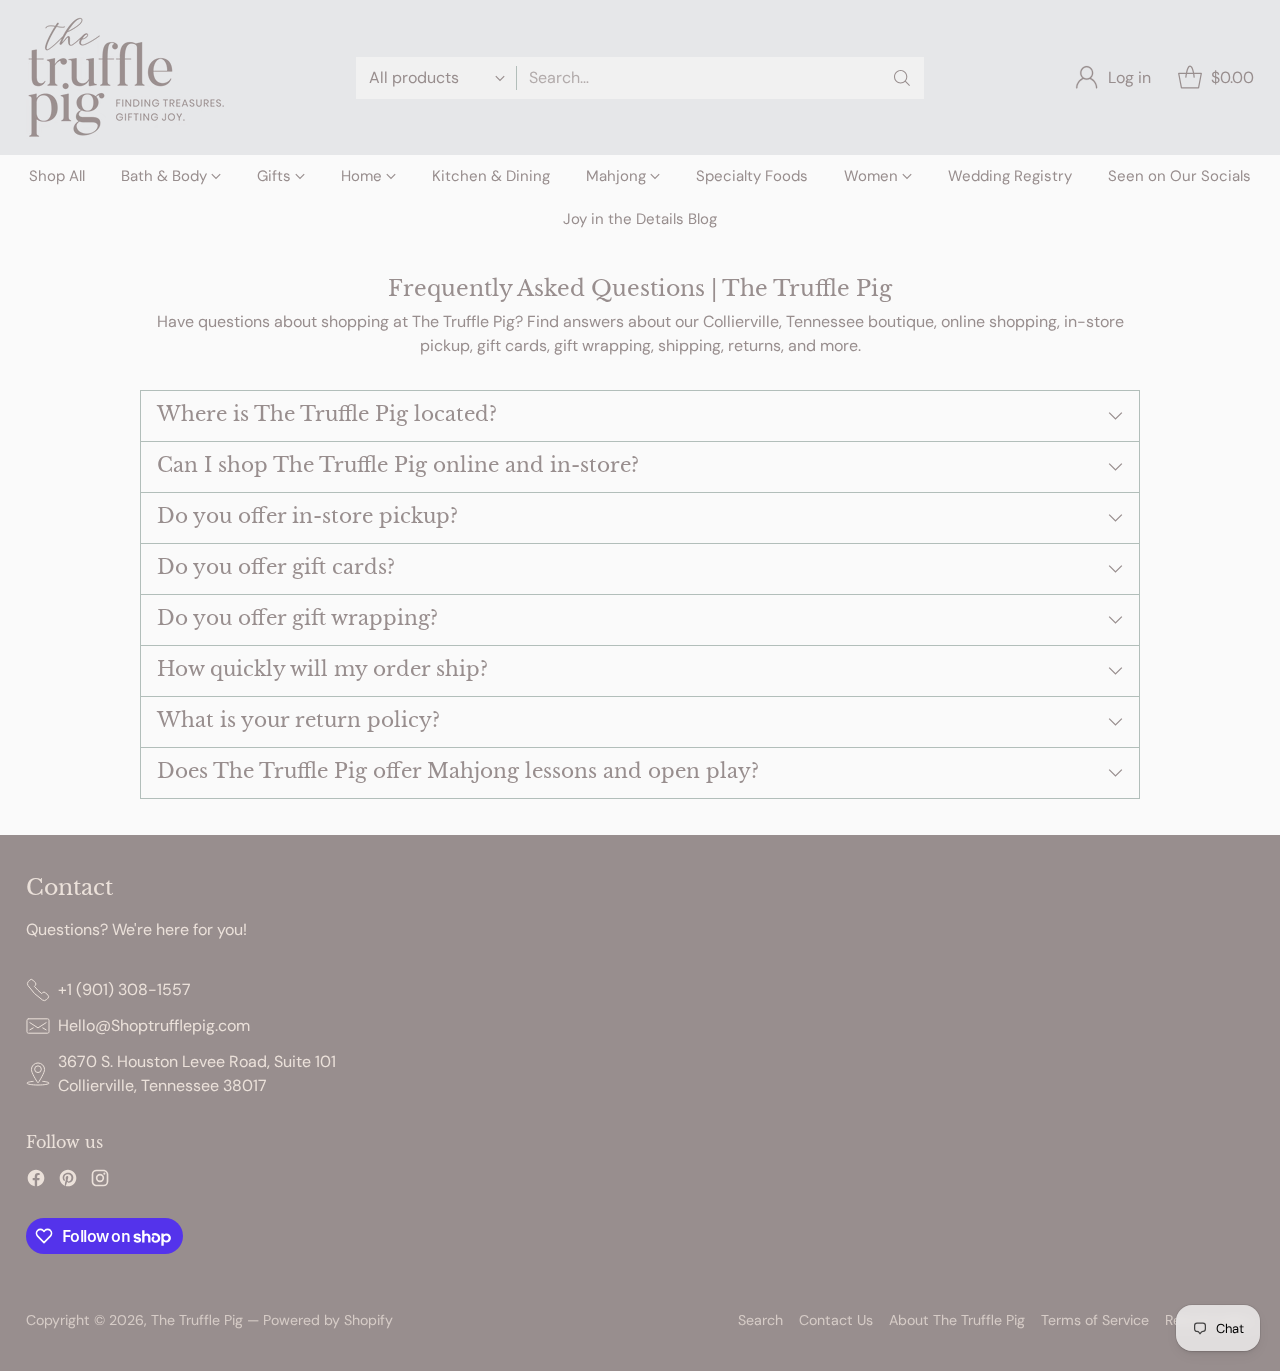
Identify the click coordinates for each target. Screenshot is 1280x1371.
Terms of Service (1095, 1320)
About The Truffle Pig (957, 1320)
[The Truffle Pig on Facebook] (36, 1181)
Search (760, 1320)
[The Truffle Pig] (126, 77)
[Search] (902, 78)
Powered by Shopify (328, 1320)
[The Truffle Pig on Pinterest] (68, 1181)
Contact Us (836, 1320)
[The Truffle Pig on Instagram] (100, 1181)
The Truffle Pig (197, 1320)
